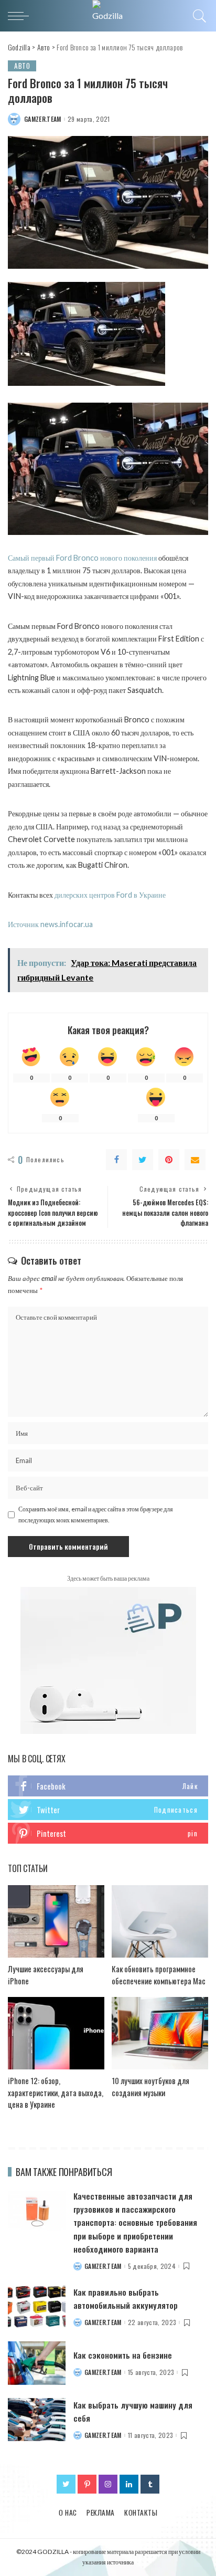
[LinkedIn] (129, 2484)
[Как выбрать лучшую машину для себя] (37, 2420)
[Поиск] (198, 16)
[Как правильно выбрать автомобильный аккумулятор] (37, 2307)
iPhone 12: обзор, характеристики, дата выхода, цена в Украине (56, 2092)
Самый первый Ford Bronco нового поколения (82, 558)
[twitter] (108, 1810)
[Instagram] (108, 2484)
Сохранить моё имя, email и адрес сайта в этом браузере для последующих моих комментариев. (96, 1514)
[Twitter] (143, 1160)
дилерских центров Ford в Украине (110, 895)
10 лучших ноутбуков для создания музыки (150, 2086)
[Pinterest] (169, 1160)
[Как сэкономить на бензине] (37, 2363)
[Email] (195, 1160)
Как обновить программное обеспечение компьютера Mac (159, 1975)
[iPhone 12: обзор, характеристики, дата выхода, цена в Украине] (56, 2033)
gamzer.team (43, 119)
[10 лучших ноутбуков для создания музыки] (160, 2033)
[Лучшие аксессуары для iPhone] (56, 1921)
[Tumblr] (150, 2484)
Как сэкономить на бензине (123, 2355)
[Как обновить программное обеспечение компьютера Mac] (160, 1921)
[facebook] (108, 1786)
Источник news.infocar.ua (50, 924)
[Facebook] (116, 1160)
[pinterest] (108, 1833)
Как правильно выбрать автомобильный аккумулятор (126, 2299)
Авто (22, 66)
